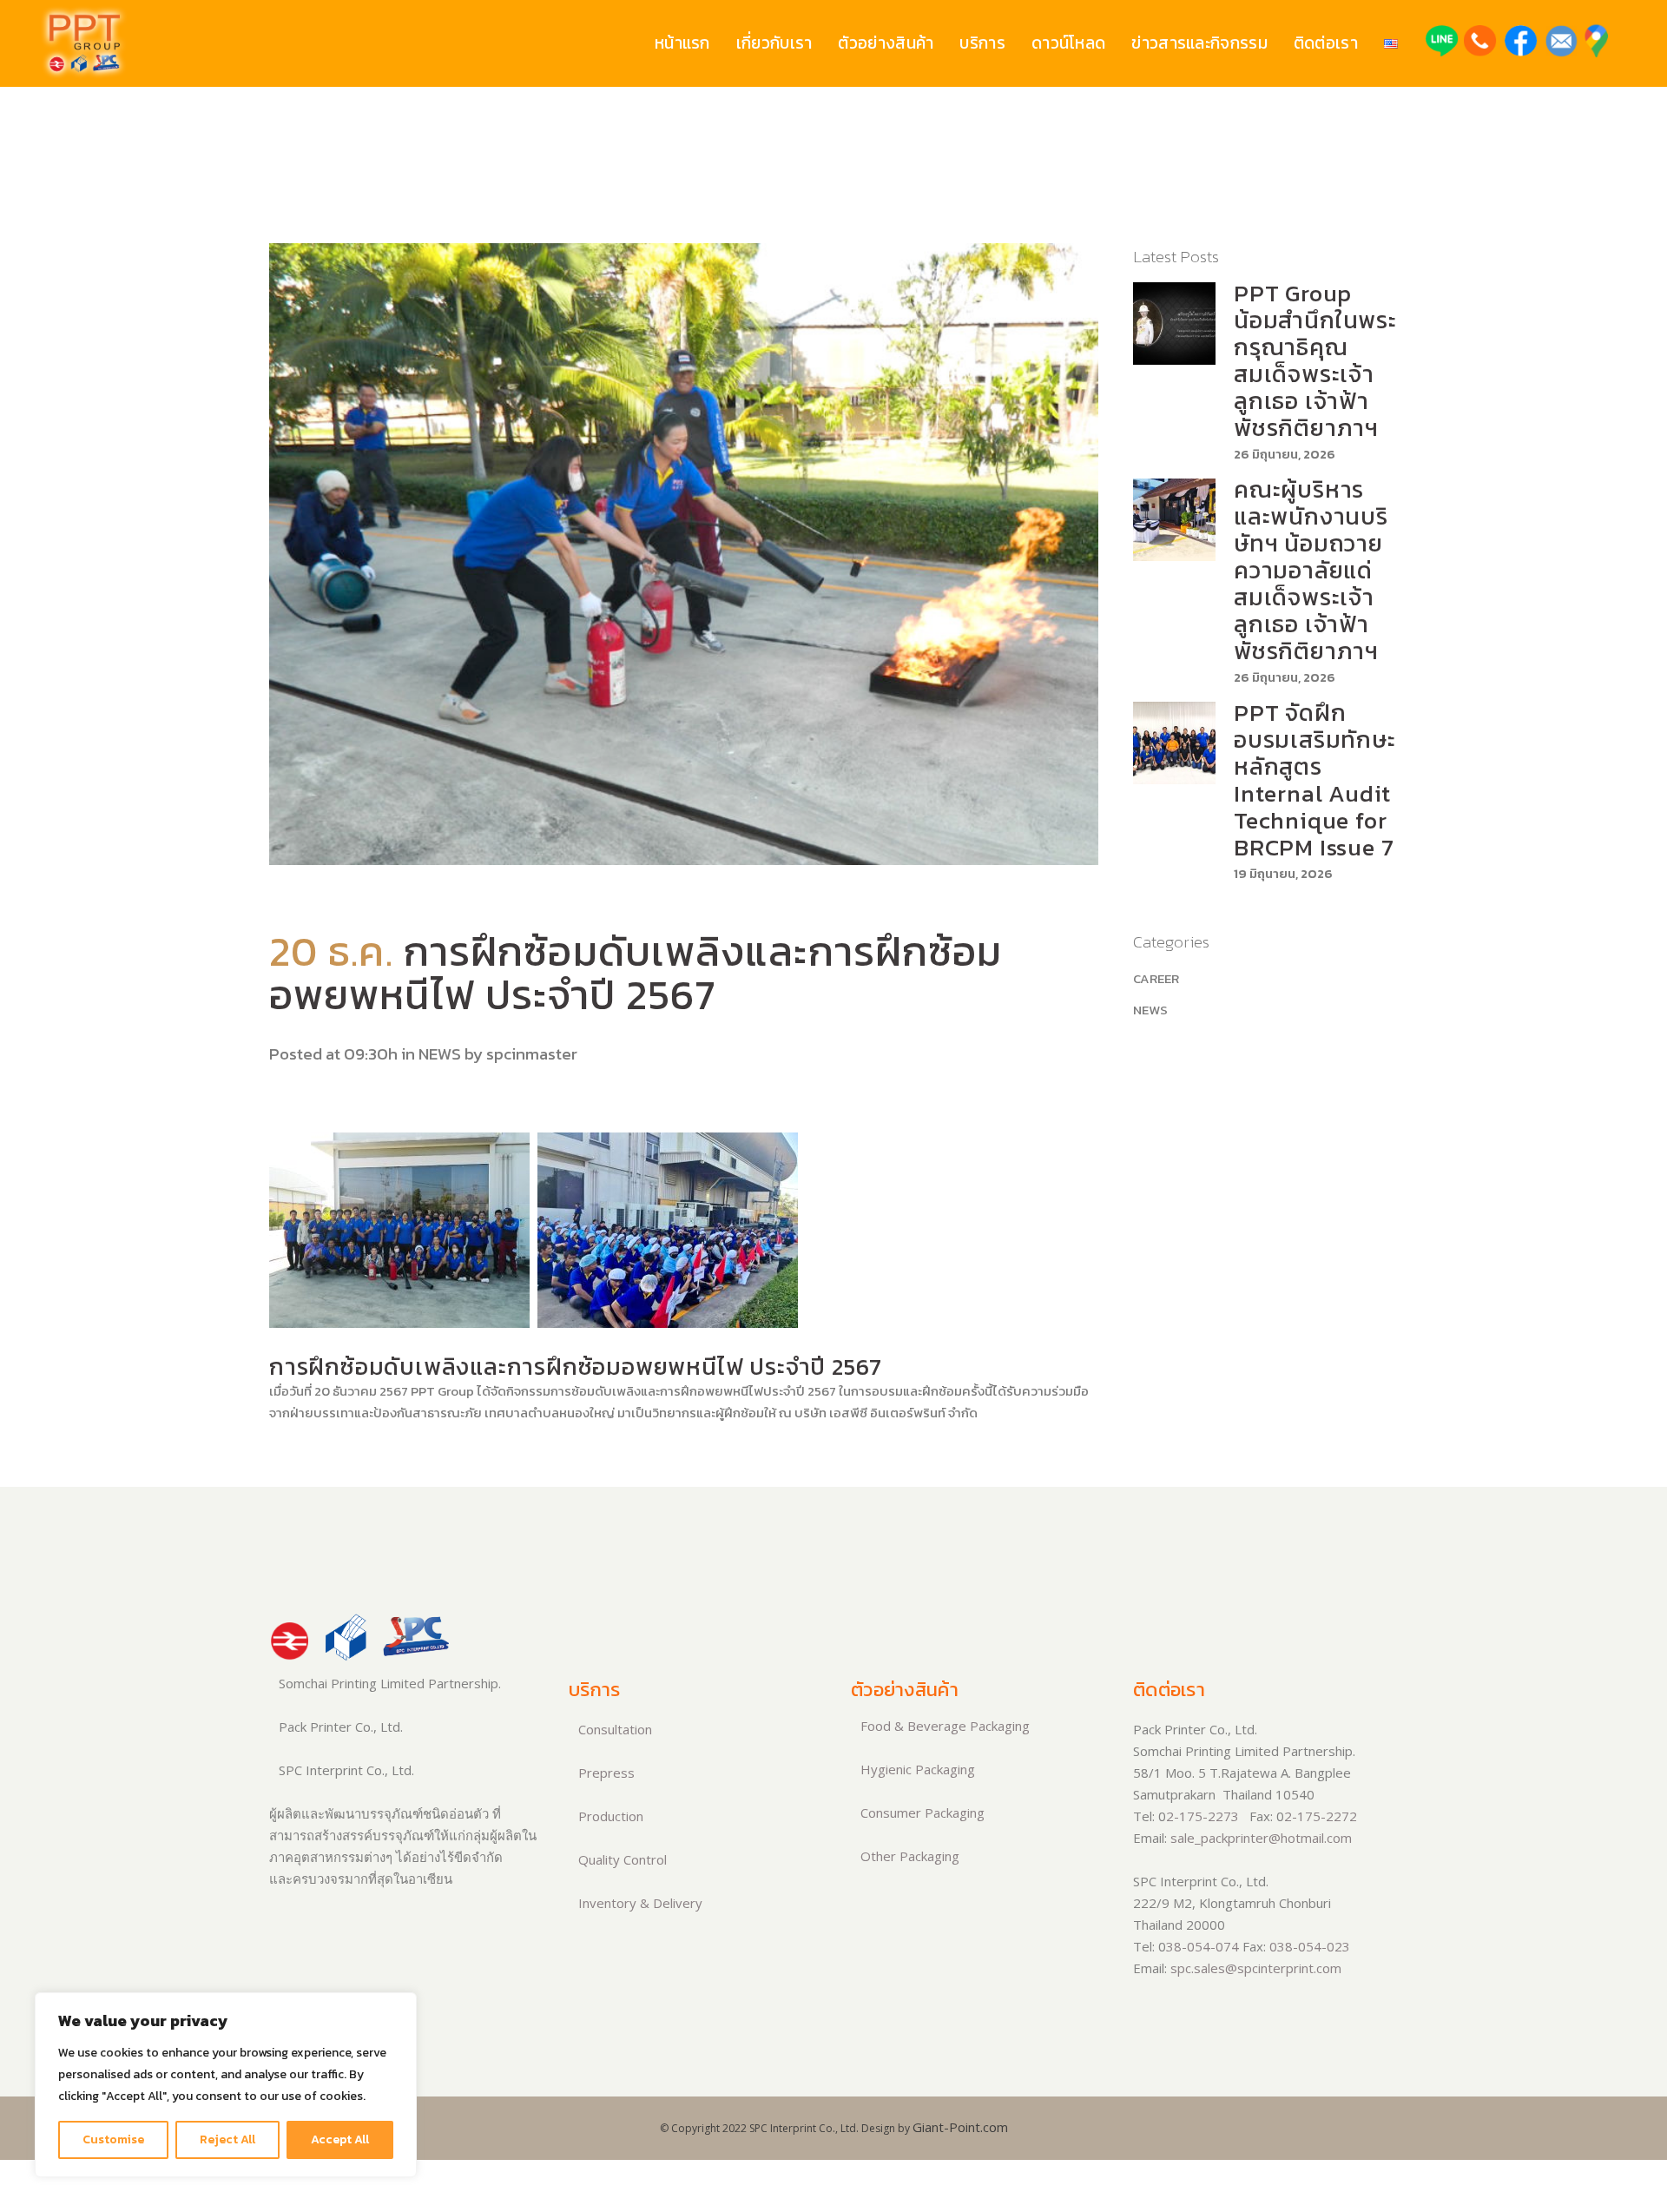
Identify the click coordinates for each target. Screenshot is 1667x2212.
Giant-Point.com (960, 2127)
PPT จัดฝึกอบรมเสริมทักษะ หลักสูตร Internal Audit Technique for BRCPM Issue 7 (1315, 780)
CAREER (1156, 978)
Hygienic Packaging (916, 1769)
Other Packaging (908, 1856)
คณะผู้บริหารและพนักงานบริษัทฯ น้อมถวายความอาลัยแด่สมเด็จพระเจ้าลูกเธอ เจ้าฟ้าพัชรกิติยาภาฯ (1311, 570)
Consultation (613, 1729)
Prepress (605, 1773)
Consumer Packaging (921, 1813)
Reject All (227, 2139)
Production (609, 1816)
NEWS (440, 1054)
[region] (226, 2085)
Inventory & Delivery (639, 1903)
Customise (113, 2139)
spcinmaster (532, 1054)
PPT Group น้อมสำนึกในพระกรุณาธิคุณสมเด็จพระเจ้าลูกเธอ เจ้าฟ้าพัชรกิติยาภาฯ (1315, 360)
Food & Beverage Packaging (943, 1726)
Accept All (340, 2139)
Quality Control (621, 1859)
